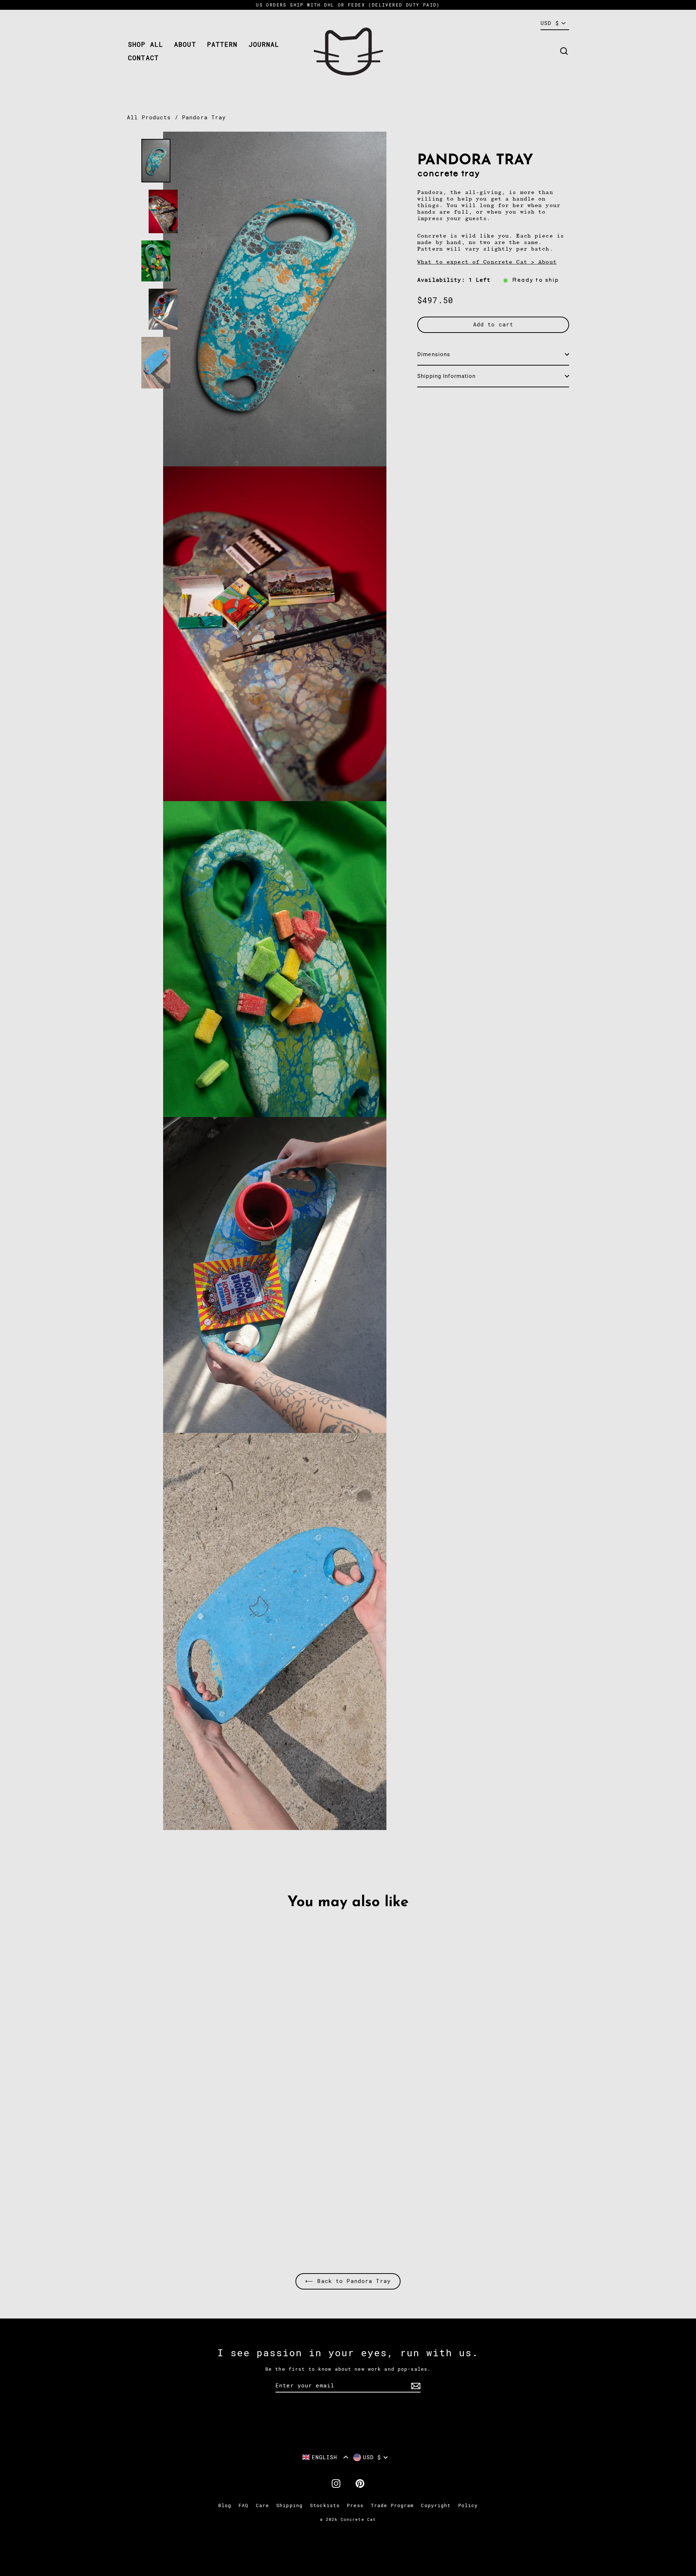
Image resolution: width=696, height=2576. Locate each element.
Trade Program (392, 2505)
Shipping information (447, 376)
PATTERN (222, 44)
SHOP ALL (146, 44)
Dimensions (434, 354)
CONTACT (143, 58)
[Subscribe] (415, 2386)
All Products (149, 118)
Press (355, 2505)
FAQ (243, 2505)
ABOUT (185, 44)
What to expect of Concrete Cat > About (487, 262)
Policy (468, 2505)
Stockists (325, 2505)
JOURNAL (264, 44)
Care (263, 2505)
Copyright (436, 2505)
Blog (225, 2505)
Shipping (289, 2505)
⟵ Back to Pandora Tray (348, 2281)
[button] (325, 2457)
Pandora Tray (204, 118)
